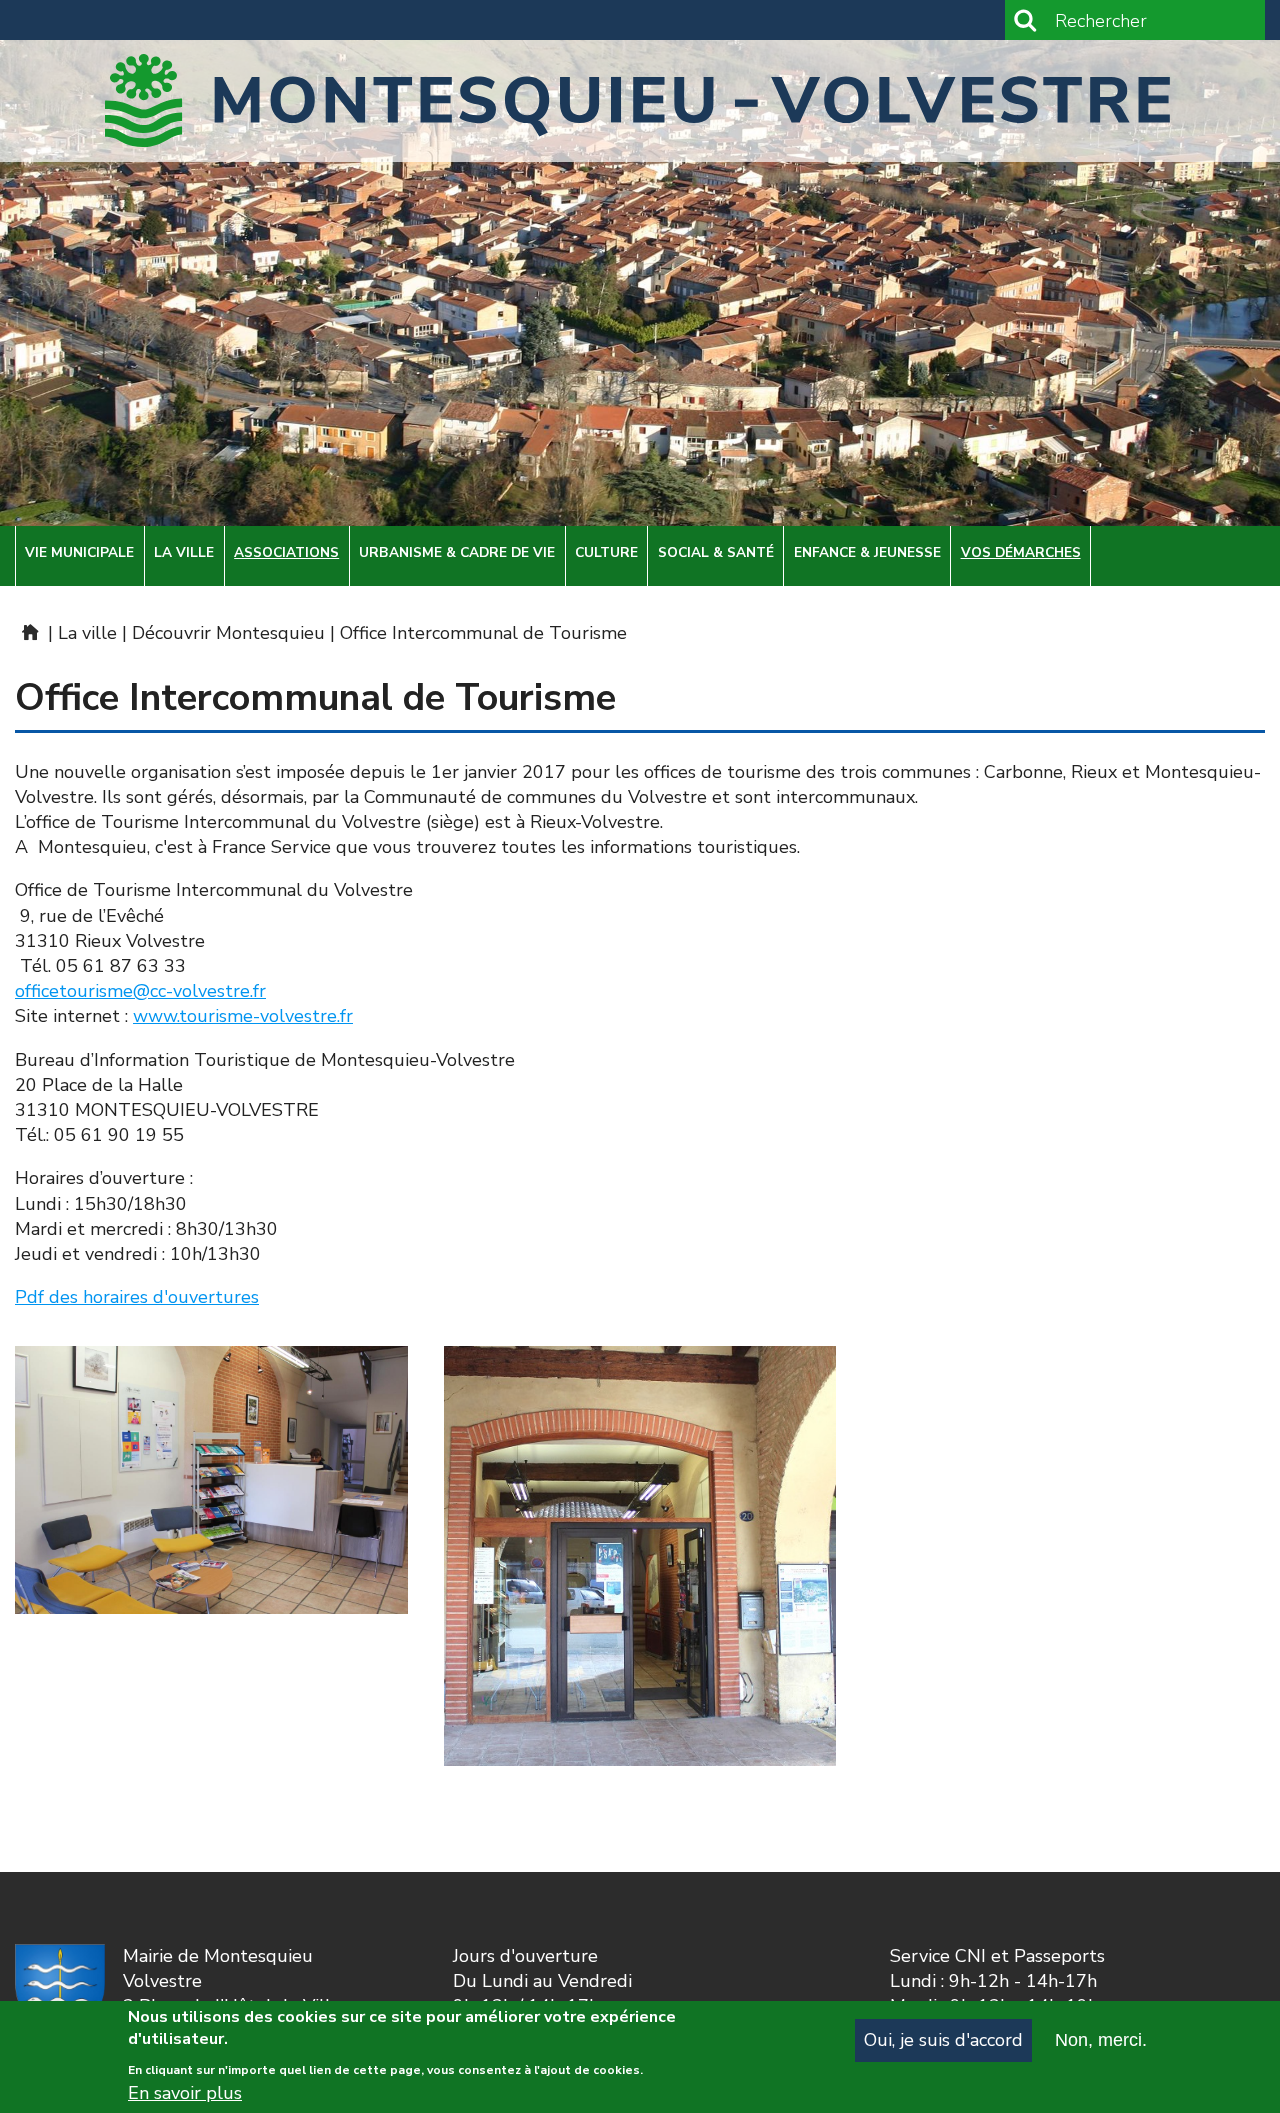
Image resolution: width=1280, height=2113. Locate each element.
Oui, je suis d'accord (943, 2040)
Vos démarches (1021, 552)
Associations (286, 552)
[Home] (640, 100)
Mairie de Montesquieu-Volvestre (29, 632)
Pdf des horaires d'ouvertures (137, 1297)
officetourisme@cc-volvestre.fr (140, 991)
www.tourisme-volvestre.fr (243, 1016)
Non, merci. (1101, 2040)
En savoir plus (185, 2093)
